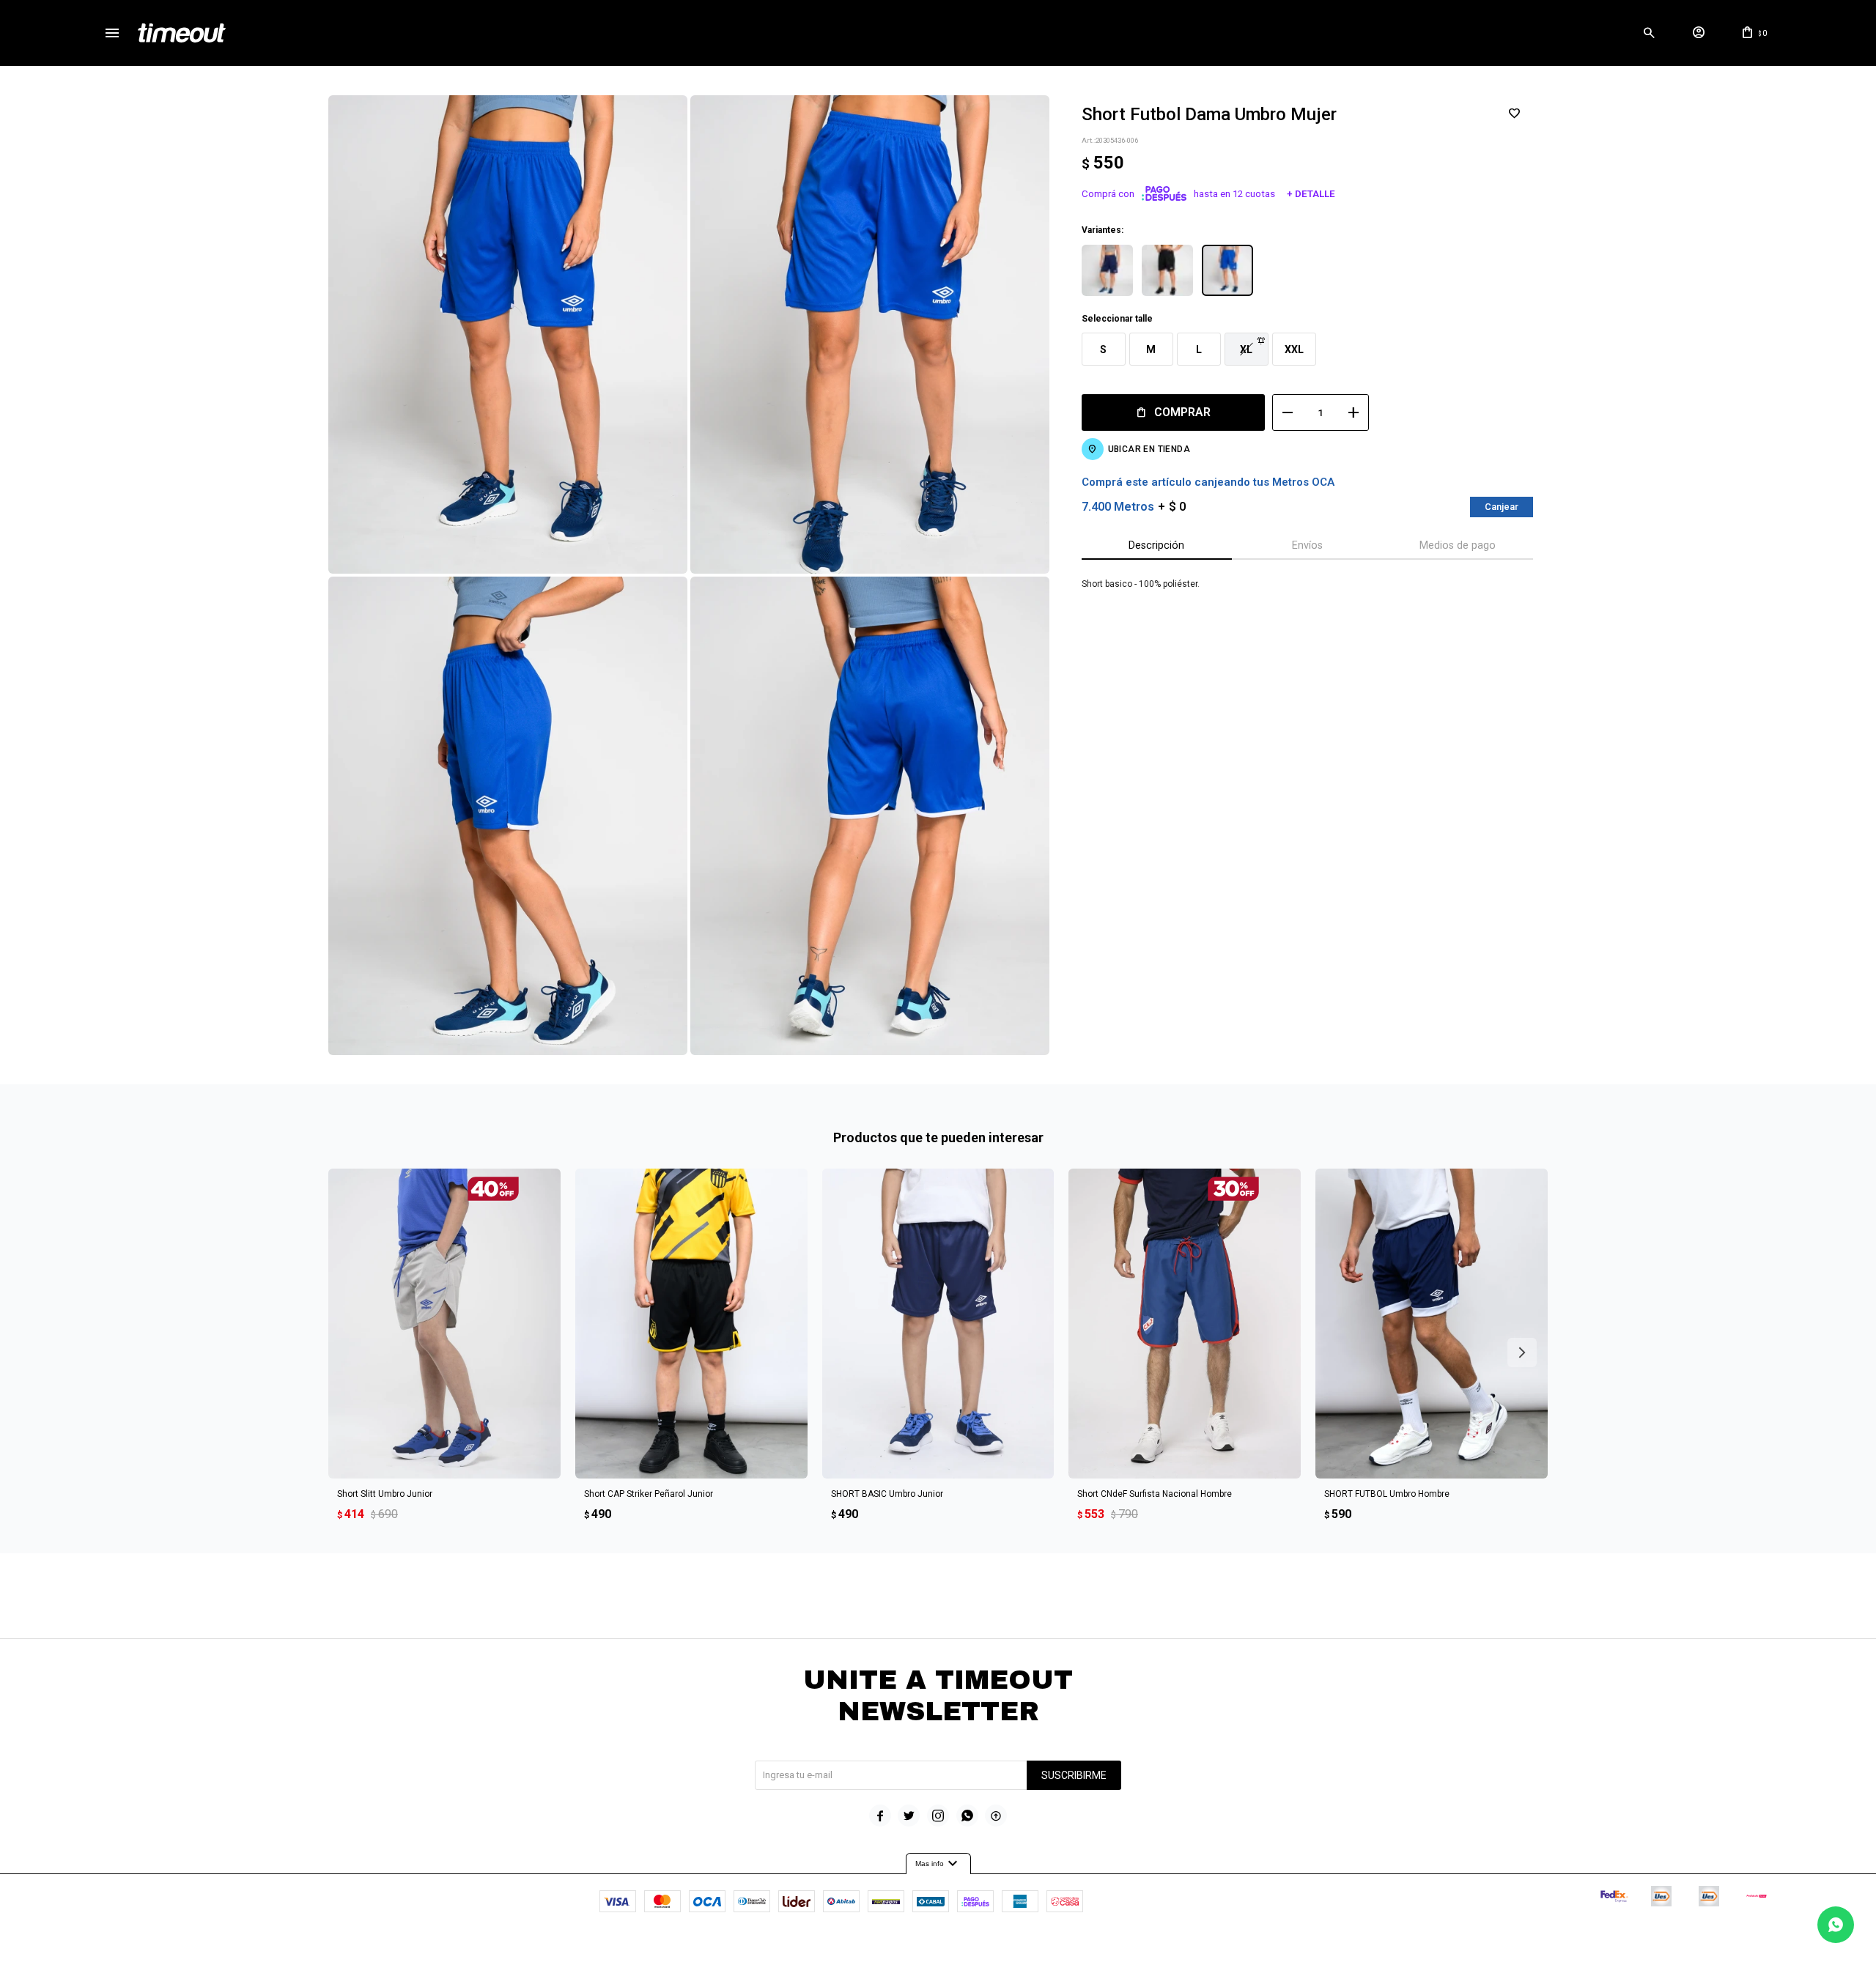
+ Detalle (1311, 194)
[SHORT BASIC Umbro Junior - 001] (938, 1323)
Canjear (1502, 507)
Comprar (1182, 412)
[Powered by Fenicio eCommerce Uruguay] (999, 1947)
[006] (1227, 270)
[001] (1107, 270)
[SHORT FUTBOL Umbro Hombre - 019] (1432, 1323)
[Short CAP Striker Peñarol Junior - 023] (691, 1323)
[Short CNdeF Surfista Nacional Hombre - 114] (1185, 1323)
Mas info (938, 1864)
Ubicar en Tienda (1149, 449)
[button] (1649, 33)
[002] (1167, 270)
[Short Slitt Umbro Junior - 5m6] (444, 1323)
